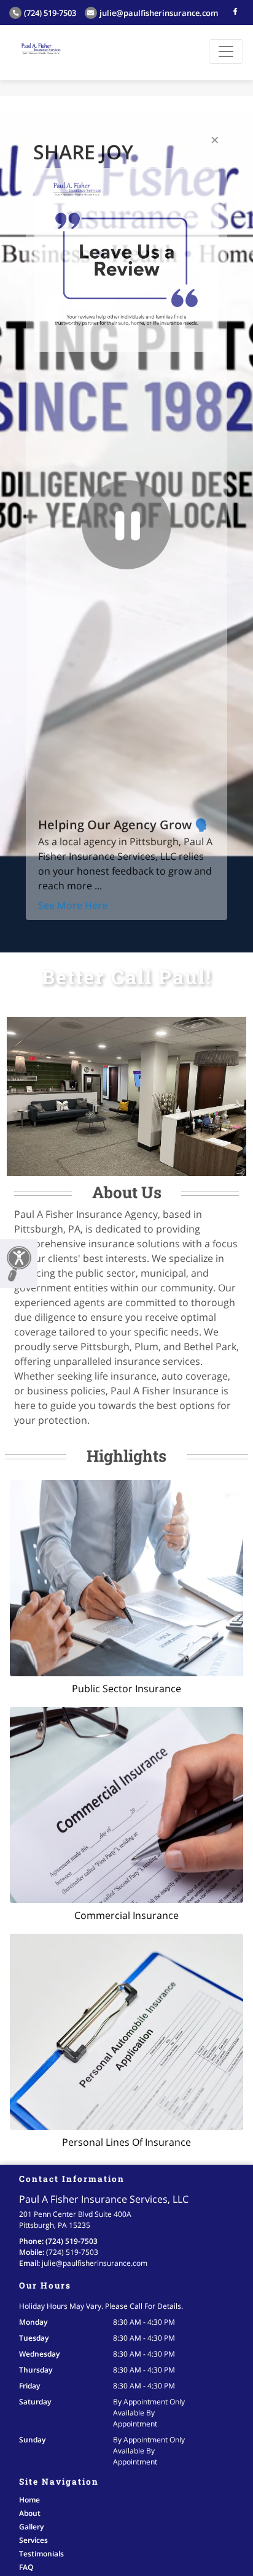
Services (33, 2540)
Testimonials (41, 2554)
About (30, 2513)
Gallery (31, 2527)
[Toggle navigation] (226, 51)
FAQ (26, 2567)
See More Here (73, 905)
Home (29, 2500)
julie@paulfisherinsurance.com (159, 13)
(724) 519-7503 (50, 13)
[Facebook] (235, 11)
